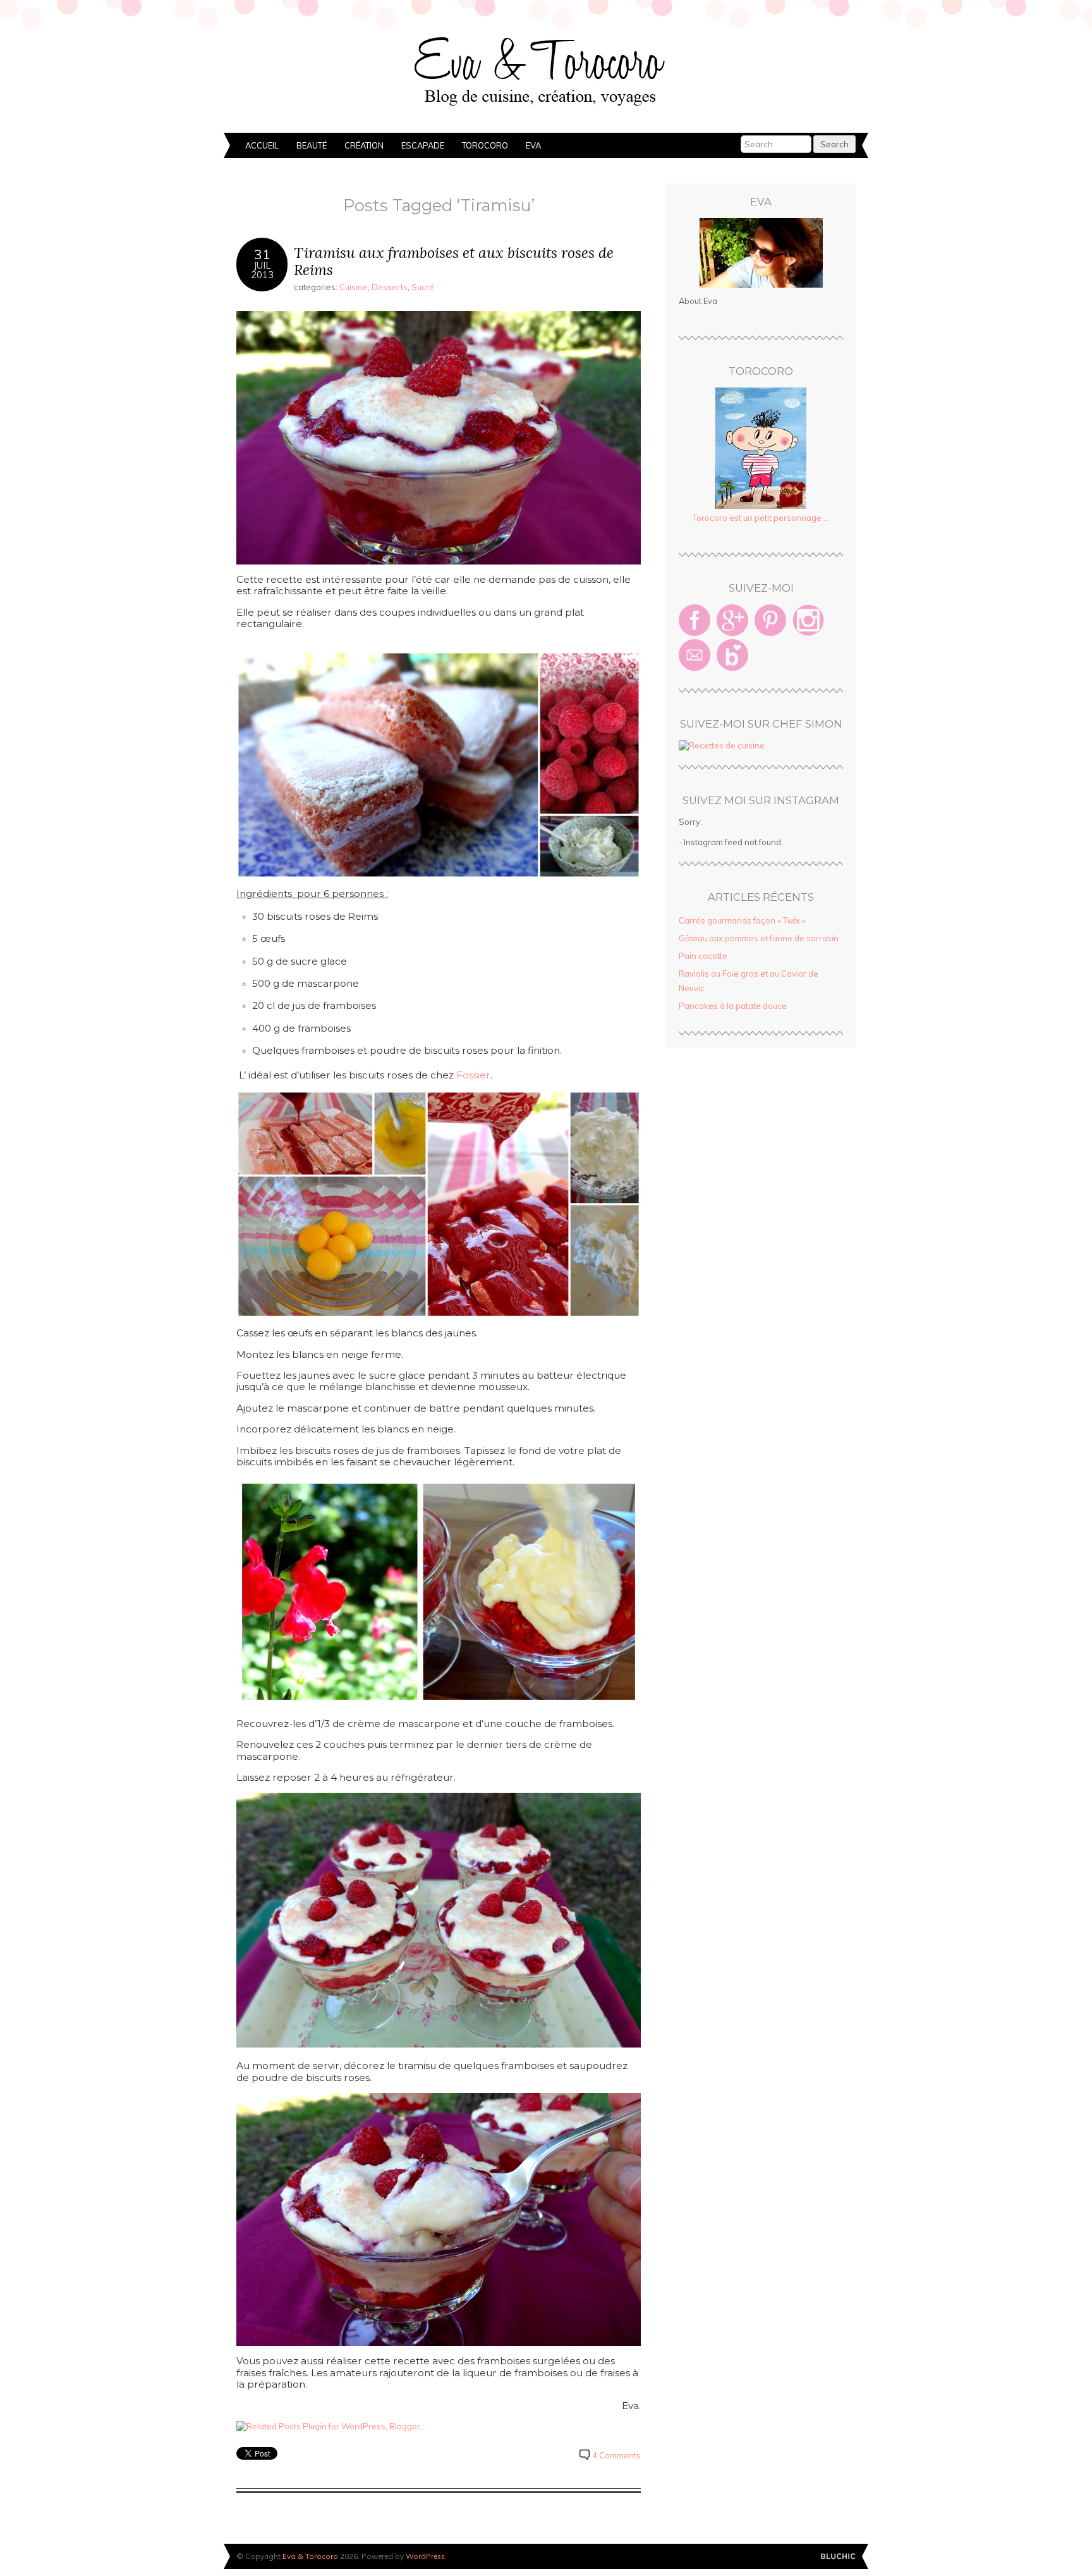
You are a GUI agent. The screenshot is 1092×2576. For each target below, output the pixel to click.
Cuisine (354, 287)
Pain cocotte (703, 956)
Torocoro (485, 145)
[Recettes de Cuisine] (722, 745)
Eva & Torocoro (546, 70)
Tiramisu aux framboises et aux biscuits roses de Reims (454, 261)
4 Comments (616, 2455)
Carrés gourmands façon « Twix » (742, 920)
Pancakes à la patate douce (733, 1006)
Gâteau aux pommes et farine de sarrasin (759, 938)
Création (364, 145)
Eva (533, 145)
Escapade (423, 145)
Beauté (312, 145)
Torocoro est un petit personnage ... (761, 518)
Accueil (262, 145)
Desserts (390, 287)
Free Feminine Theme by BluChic (838, 2557)
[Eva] (761, 253)
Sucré (423, 287)
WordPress (425, 2556)
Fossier (472, 1075)
